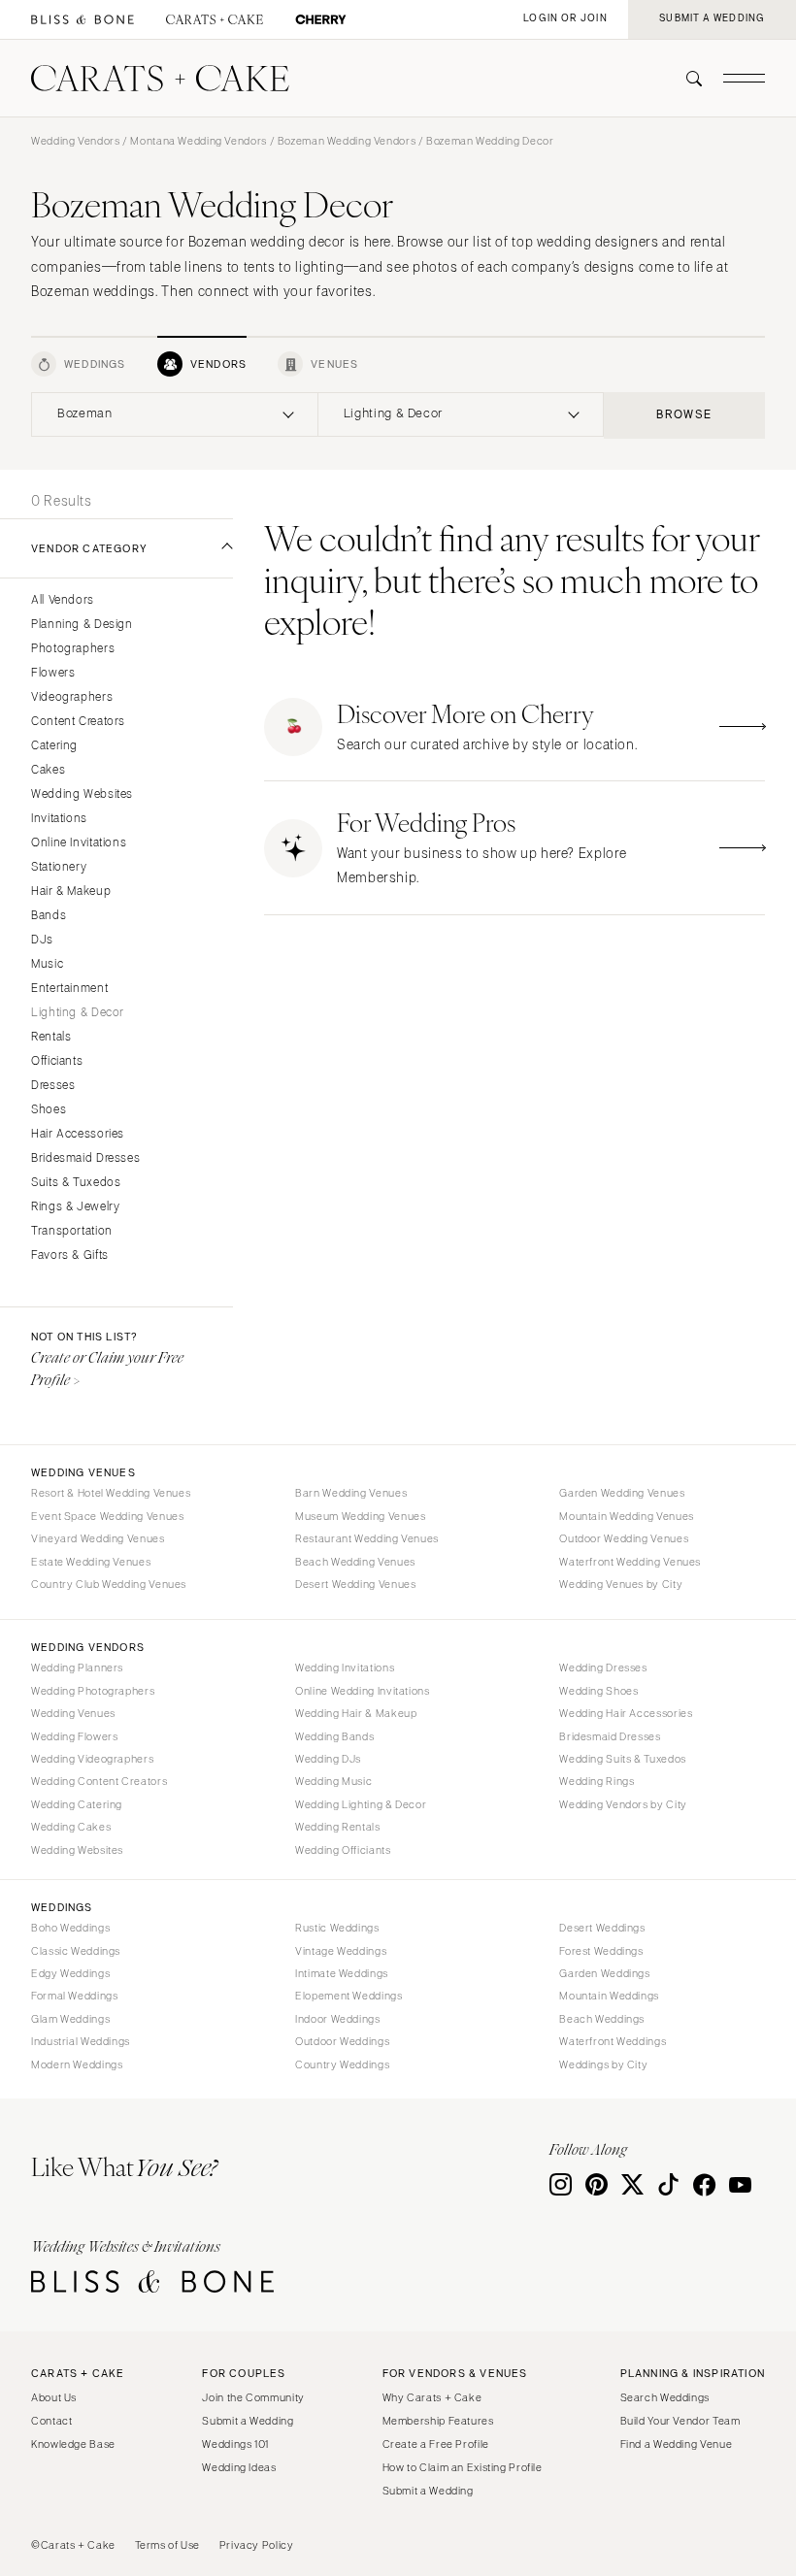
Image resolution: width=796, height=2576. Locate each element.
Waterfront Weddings (613, 2041)
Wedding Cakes (71, 1827)
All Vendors (63, 600)
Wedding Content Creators (99, 1781)
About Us (54, 2397)
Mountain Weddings (609, 1996)
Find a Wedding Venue (677, 2444)
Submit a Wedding (248, 2421)
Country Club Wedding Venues (109, 1584)
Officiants (57, 1061)
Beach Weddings (602, 2019)
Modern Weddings (77, 2064)
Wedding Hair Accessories (626, 1713)
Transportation (72, 1231)
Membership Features (438, 2421)
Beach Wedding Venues (355, 1562)
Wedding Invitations (345, 1668)
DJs (42, 940)
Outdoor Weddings (342, 2041)
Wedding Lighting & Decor (361, 1804)
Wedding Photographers (93, 1691)
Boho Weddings (70, 1928)
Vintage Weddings (341, 1951)
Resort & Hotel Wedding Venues (111, 1493)
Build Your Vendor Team (680, 2421)
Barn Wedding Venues (351, 1493)
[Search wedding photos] (321, 20)
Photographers (73, 649)
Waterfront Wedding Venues (630, 1562)
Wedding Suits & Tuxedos (623, 1759)
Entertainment (69, 989)
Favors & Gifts (70, 1255)
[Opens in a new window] (83, 20)
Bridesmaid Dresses (85, 1158)
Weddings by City (603, 2064)
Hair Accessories (78, 1134)
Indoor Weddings (337, 2019)
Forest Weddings (601, 1951)
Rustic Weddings (337, 1928)
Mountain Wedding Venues (627, 1516)
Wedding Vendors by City (623, 1804)
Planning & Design (82, 625)
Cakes (48, 770)
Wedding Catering (77, 1804)
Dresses (53, 1086)
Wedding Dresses (603, 1668)
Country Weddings (342, 2064)
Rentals (51, 1037)
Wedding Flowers (74, 1736)
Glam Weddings (70, 2019)
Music (47, 964)
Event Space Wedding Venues (107, 1516)
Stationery (59, 867)
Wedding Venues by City (621, 1584)
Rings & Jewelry (75, 1207)
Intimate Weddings (342, 1973)
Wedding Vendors (75, 141)
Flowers (53, 673)
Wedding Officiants (343, 1850)
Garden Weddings (604, 1973)
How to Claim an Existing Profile (463, 2467)
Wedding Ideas (239, 2467)
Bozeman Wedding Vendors (347, 141)
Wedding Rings (597, 1781)
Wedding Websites (82, 794)
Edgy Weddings (70, 1973)
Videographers (72, 697)
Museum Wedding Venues (360, 1516)
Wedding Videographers (92, 1759)
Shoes (49, 1110)
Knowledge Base (73, 2444)
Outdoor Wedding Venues (624, 1538)
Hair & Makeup (71, 892)
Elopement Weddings (348, 1996)
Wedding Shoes (598, 1691)
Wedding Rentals (337, 1827)
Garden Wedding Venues (622, 1493)
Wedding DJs (328, 1759)
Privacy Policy (257, 2545)
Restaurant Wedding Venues (367, 1538)
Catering (54, 746)
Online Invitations (79, 843)
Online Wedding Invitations (362, 1691)
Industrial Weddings (81, 2041)
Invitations (59, 819)
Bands (49, 916)
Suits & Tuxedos (76, 1183)
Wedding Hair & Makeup (356, 1713)
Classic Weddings (76, 1951)
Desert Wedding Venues (355, 1584)
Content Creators (78, 722)
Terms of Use (168, 2545)
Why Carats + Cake (432, 2397)
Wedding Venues (73, 1713)
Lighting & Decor (78, 1013)
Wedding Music (333, 1781)
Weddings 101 (235, 2444)
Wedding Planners (77, 1668)
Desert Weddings (602, 1928)
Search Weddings (665, 2397)
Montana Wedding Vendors (199, 141)
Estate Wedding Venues (91, 1562)
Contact (51, 2421)
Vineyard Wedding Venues (98, 1538)
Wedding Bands (334, 1736)
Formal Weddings (74, 1996)
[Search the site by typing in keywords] (686, 79)
